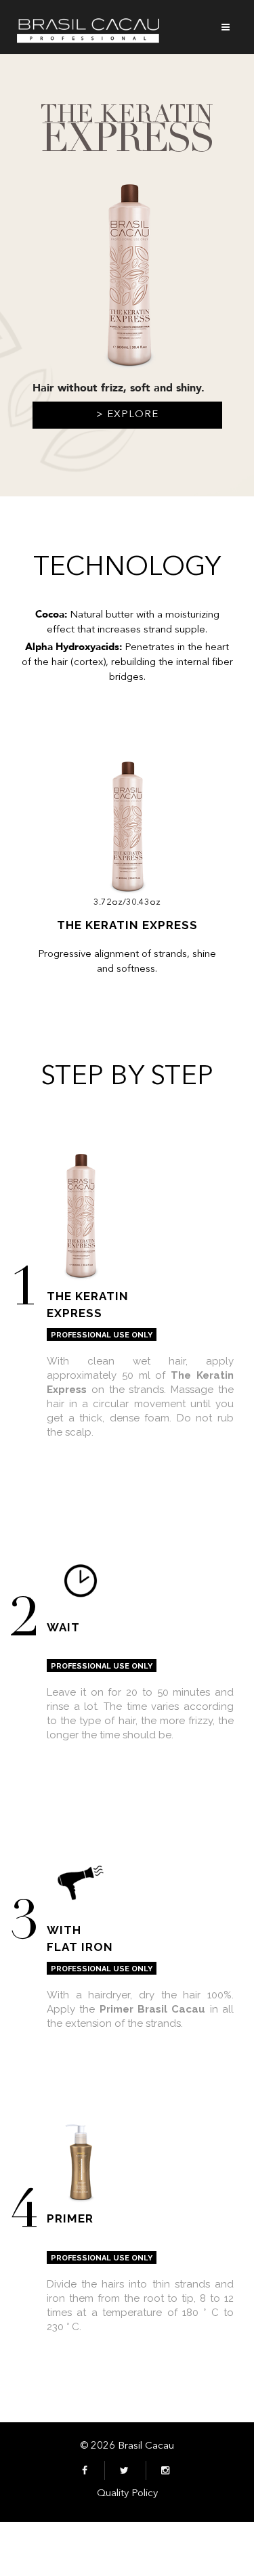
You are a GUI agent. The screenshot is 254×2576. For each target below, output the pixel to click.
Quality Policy (127, 2494)
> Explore (127, 415)
